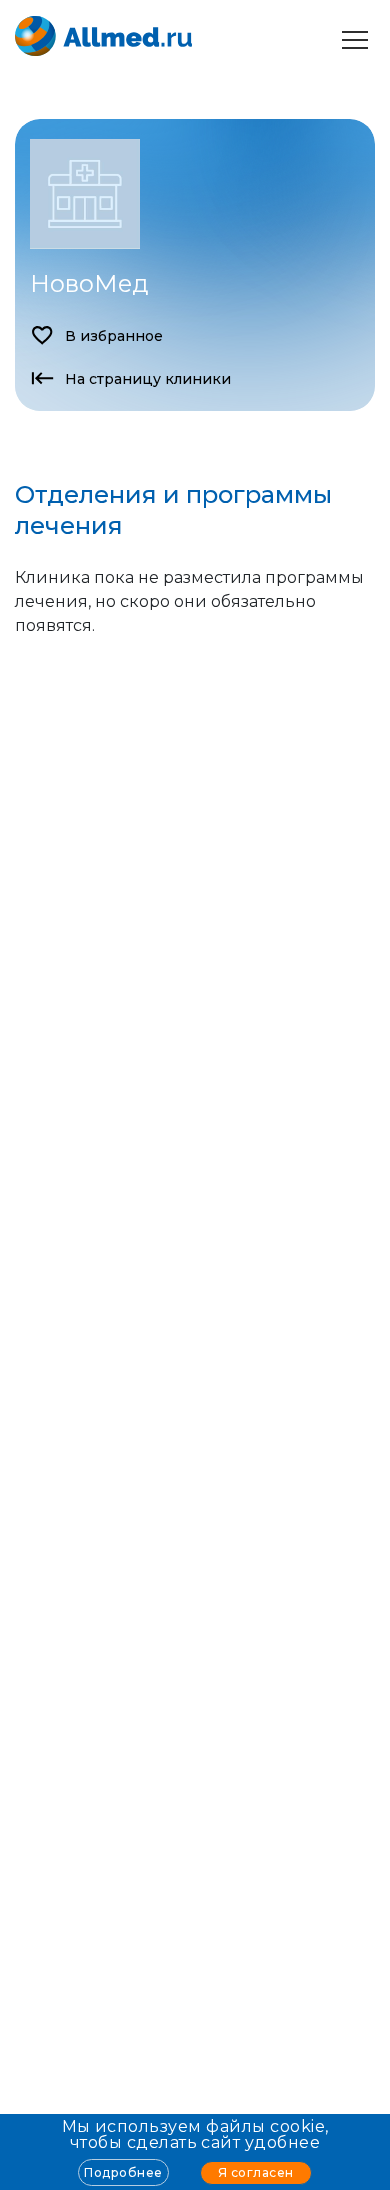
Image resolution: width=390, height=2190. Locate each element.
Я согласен (256, 2172)
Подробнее (123, 2172)
